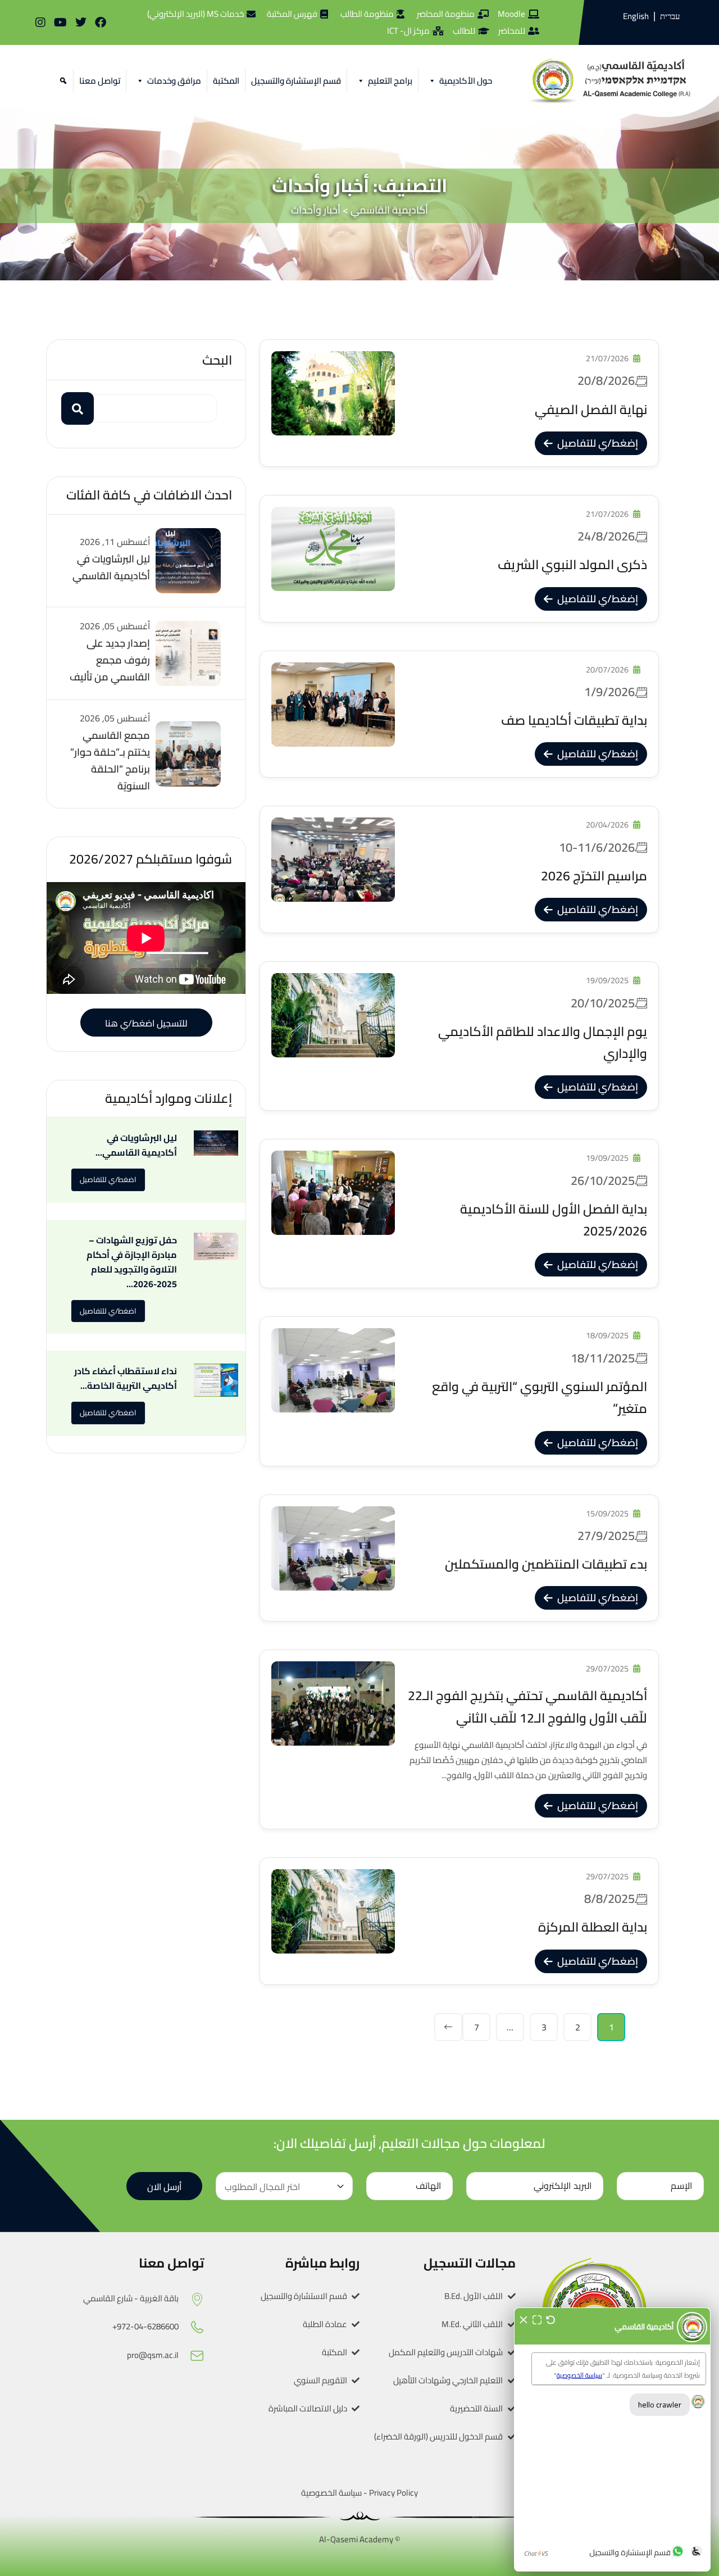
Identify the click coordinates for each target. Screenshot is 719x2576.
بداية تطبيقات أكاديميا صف (574, 709)
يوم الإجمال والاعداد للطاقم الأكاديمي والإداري (543, 1031)
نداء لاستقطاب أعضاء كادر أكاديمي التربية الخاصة (126, 1378)
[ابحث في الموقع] (62, 81)
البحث (217, 360)
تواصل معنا (100, 81)
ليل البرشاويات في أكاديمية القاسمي (111, 567)
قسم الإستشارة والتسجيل (296, 81)
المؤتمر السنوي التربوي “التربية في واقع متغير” (540, 1386)
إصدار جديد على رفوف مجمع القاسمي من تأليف (110, 660)
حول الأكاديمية (466, 81)
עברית (670, 16)
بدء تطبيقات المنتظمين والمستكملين (546, 1553)
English (636, 16)
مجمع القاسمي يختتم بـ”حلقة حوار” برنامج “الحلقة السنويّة (110, 760)
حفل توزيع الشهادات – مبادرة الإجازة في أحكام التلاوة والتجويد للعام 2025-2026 (132, 1262)
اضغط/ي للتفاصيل (108, 1179)
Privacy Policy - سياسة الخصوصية (359, 2493)
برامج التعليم (390, 81)
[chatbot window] (612, 2439)
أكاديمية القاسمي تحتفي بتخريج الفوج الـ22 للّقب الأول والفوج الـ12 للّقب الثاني (527, 1706)
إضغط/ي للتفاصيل (598, 443)
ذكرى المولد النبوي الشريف (572, 553)
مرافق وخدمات (174, 81)
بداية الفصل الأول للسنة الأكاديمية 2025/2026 (554, 1208)
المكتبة (226, 81)
